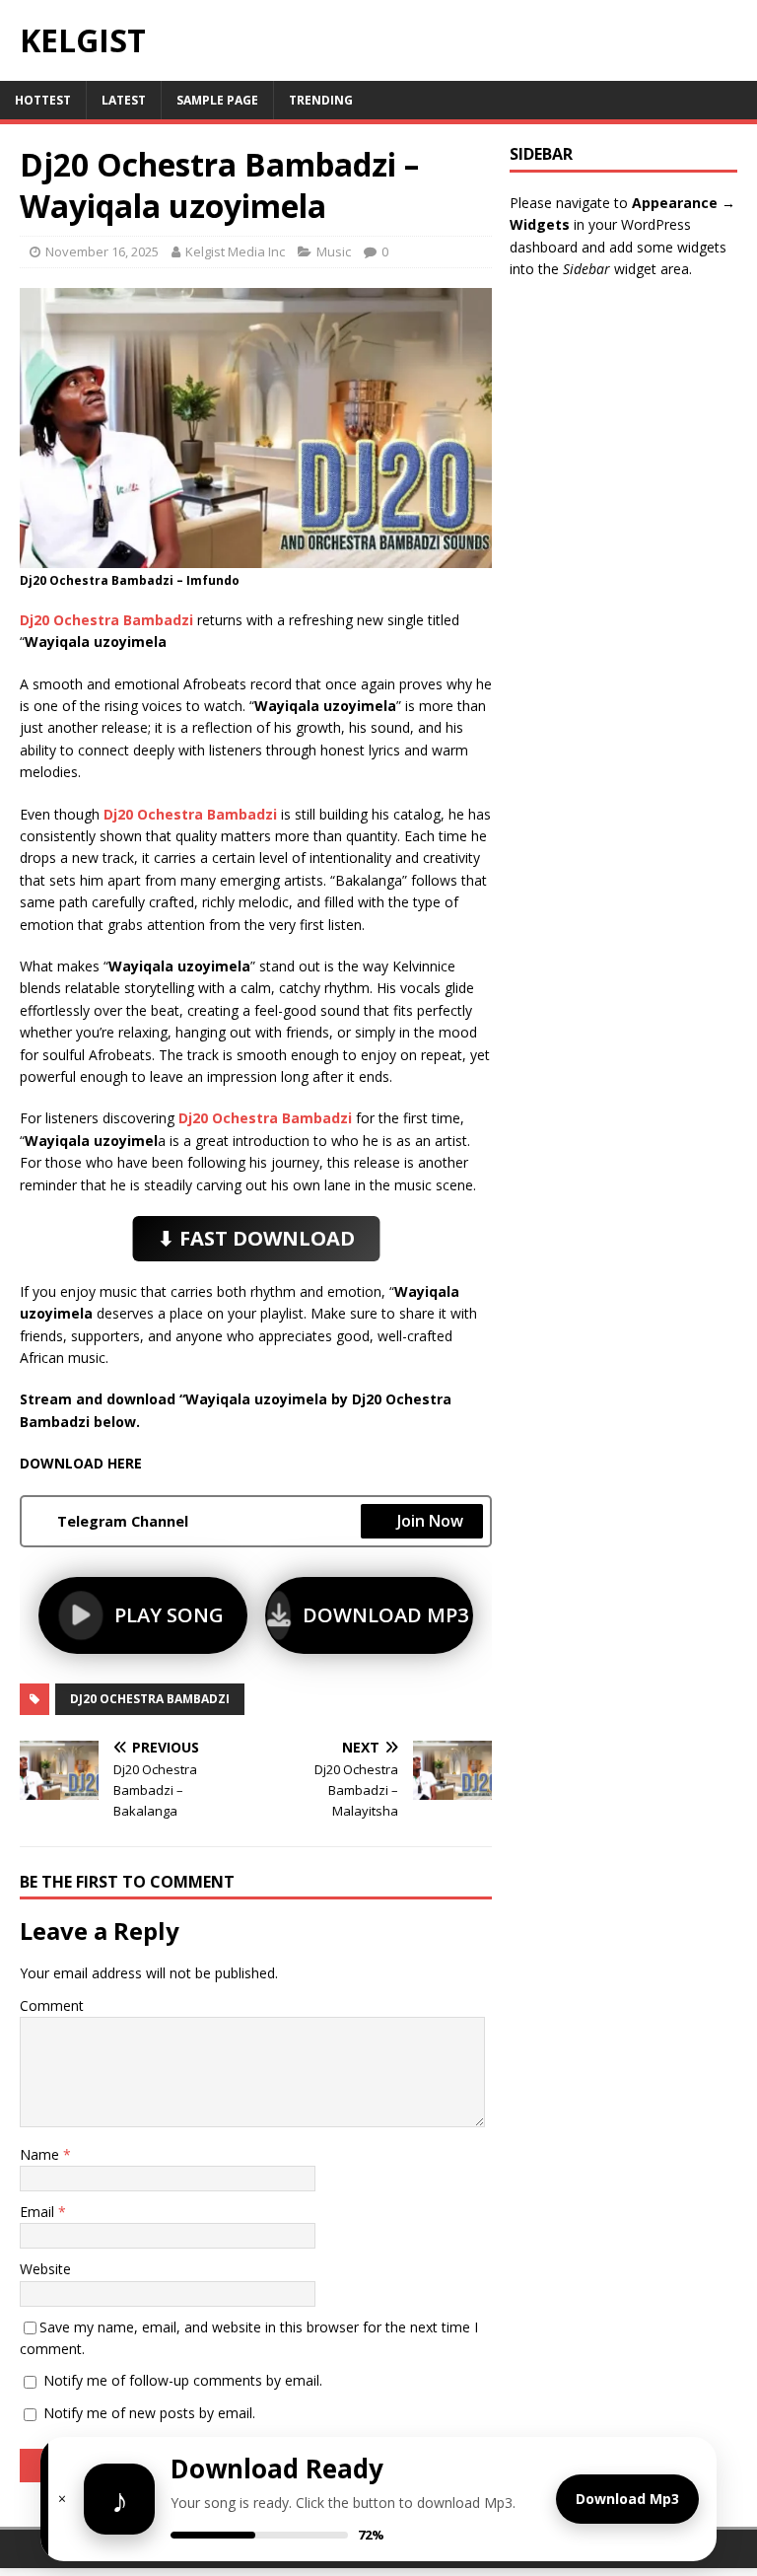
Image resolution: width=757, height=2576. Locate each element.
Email (39, 2212)
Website (45, 2269)
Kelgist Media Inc (235, 251)
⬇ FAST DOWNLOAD (256, 1238)
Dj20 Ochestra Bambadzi (150, 1699)
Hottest (43, 100)
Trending (321, 100)
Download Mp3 (627, 2499)
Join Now (430, 1521)
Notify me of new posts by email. (149, 2413)
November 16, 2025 (102, 251)
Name (41, 2154)
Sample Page (217, 100)
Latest (124, 100)
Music (334, 251)
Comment (52, 2005)
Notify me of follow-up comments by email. (183, 2380)
